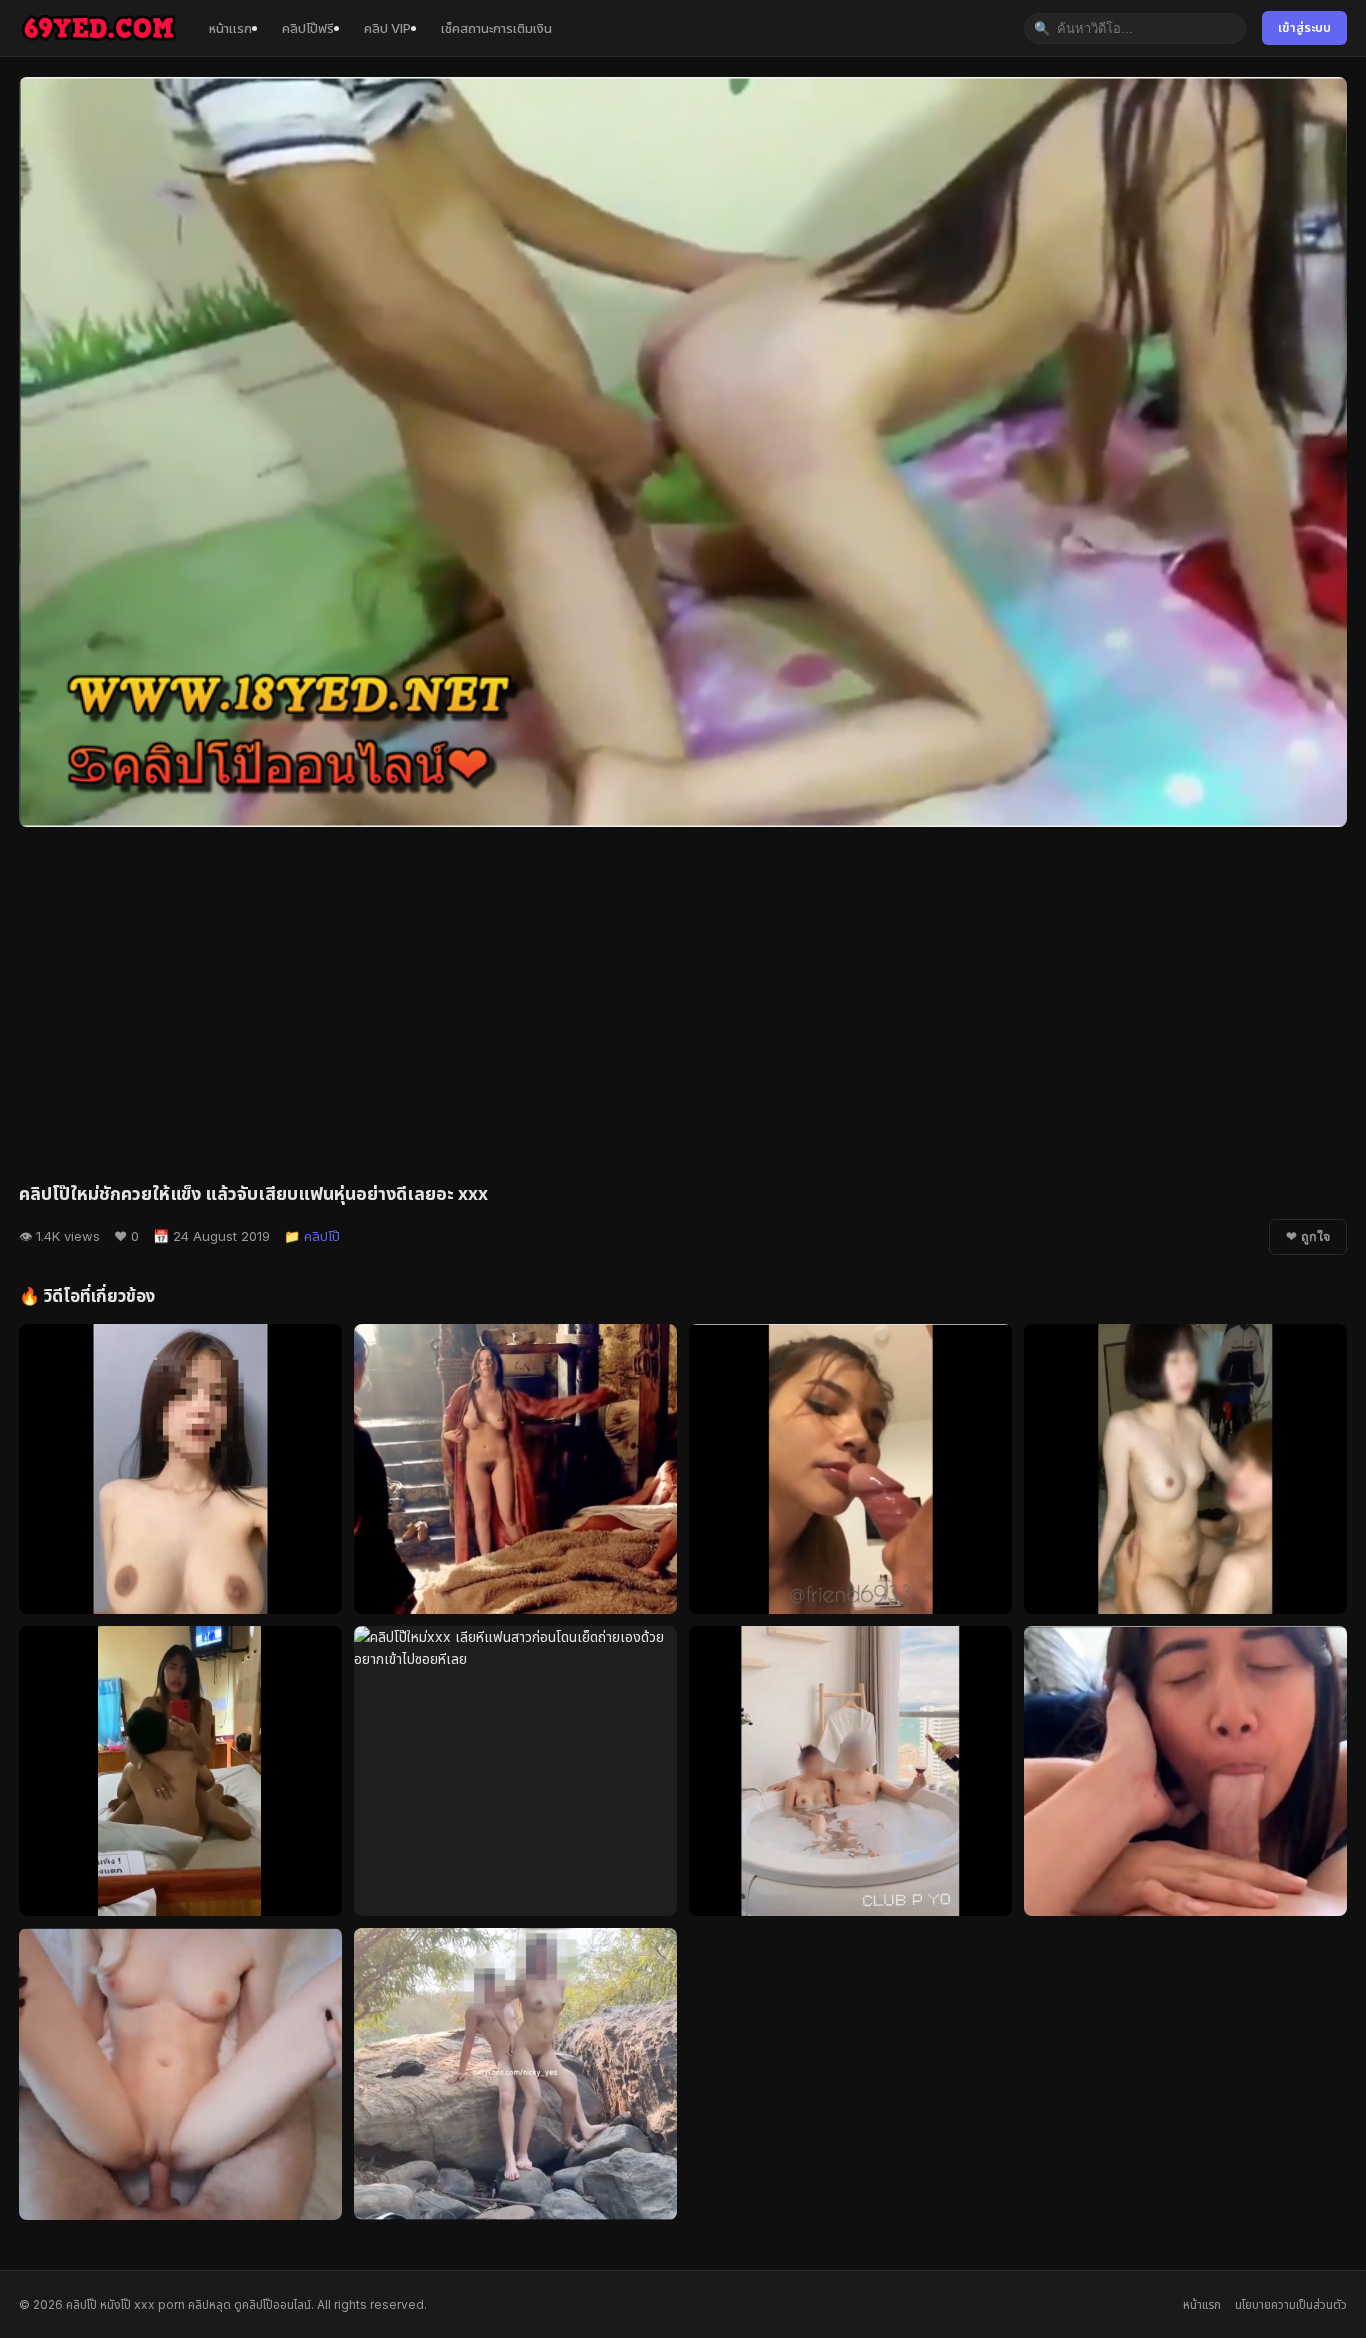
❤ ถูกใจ (1308, 1237)
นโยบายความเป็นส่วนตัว (1291, 2304)
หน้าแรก (230, 28)
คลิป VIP (387, 28)
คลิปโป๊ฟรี (308, 28)
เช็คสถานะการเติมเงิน (496, 28)
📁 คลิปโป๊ (312, 1236)
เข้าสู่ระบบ (1304, 27)
